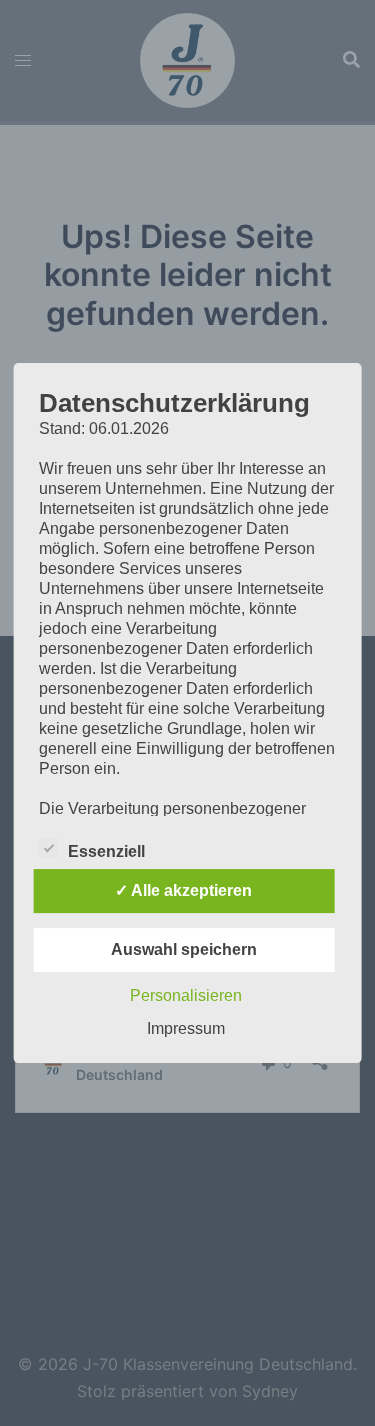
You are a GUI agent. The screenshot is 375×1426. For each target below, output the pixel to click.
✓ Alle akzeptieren (183, 890)
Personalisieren (186, 995)
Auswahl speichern (184, 949)
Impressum (186, 1028)
